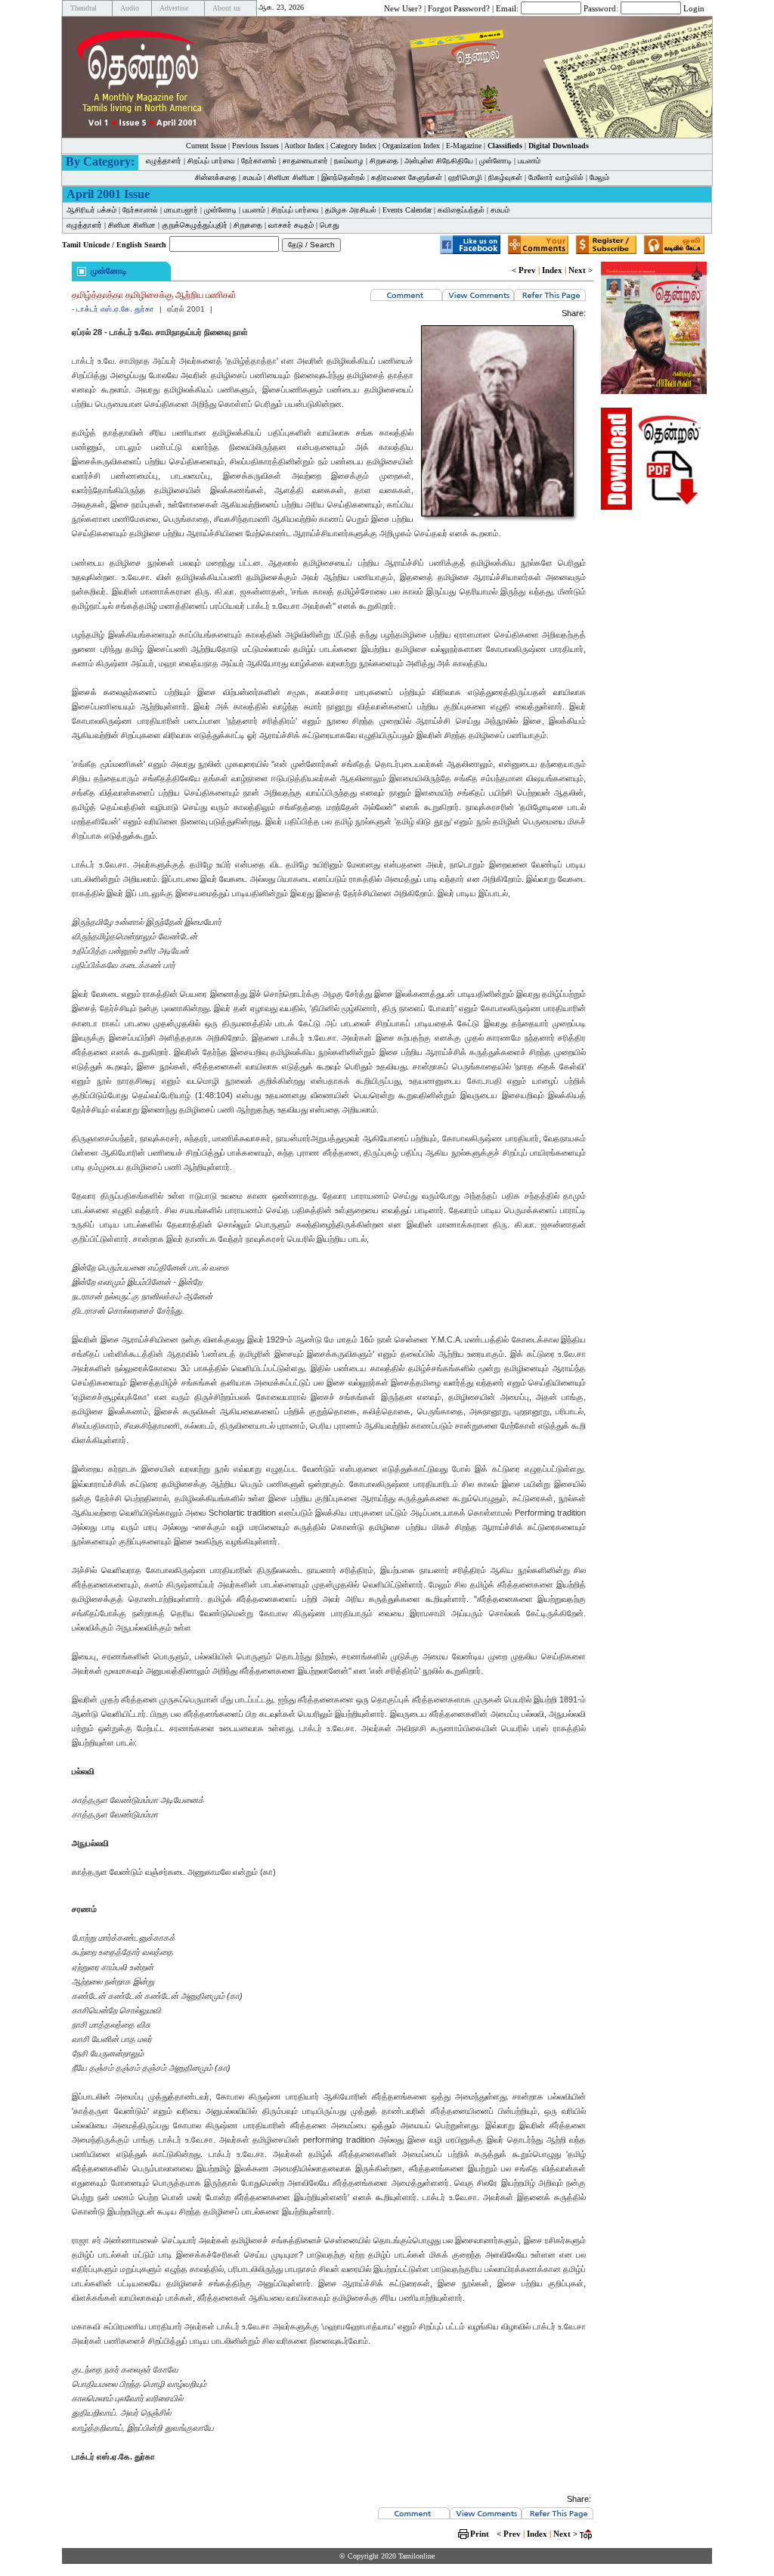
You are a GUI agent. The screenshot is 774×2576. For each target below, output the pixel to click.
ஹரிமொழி (465, 177)
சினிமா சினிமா (291, 177)
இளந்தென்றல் (343, 177)
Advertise (174, 8)
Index (552, 270)
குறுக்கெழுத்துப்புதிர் (195, 225)
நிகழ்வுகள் (505, 177)
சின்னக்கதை (216, 177)
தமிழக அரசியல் (351, 210)
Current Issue (206, 146)
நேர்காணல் (259, 161)
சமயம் (252, 177)
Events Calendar (407, 210)
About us (226, 8)
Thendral (84, 8)
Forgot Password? (459, 8)
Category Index (353, 146)
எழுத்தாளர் (164, 161)
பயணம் (529, 161)
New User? (403, 8)
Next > (580, 270)
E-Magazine (464, 146)
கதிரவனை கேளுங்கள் (407, 177)
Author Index (304, 146)
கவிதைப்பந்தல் (461, 210)
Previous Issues (255, 146)
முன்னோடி (495, 161)
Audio (130, 8)
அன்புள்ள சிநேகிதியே (439, 161)
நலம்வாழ (349, 161)
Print (480, 2534)
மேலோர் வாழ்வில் (556, 177)
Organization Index (411, 146)
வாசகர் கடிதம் (291, 225)
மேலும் (599, 177)
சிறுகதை (384, 161)
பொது (330, 225)
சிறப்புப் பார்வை (211, 161)
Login (694, 8)
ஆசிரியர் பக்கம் (91, 210)
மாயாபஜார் (181, 210)
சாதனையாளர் (305, 161)
